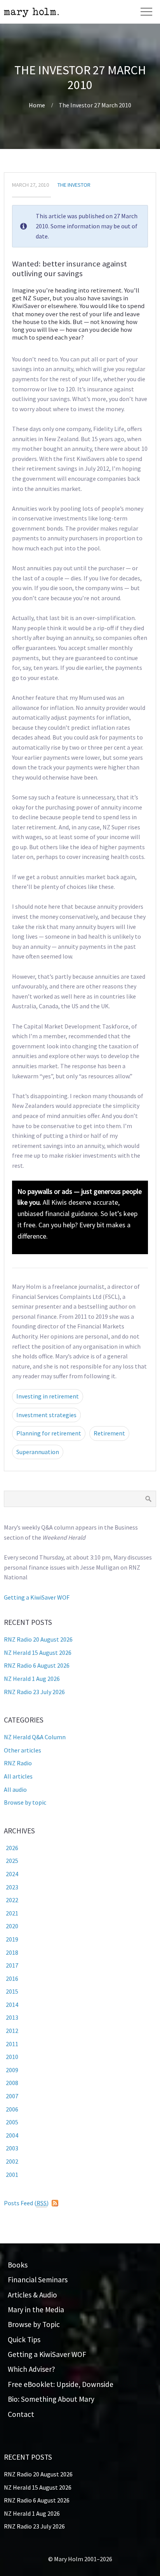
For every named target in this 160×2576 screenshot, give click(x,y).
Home (37, 105)
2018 (12, 1952)
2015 (12, 1991)
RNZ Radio (18, 1763)
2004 (12, 2135)
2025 (12, 1861)
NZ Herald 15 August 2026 (38, 1652)
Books (18, 2265)
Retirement (109, 1433)
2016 (12, 1978)
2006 (12, 2109)
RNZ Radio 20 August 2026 (38, 1639)
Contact (21, 2414)
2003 (12, 2148)
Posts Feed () (26, 2203)
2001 (12, 2175)
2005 (12, 2122)
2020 (12, 1926)
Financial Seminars (38, 2280)
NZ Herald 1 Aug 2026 (32, 1679)
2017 (12, 1965)
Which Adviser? (31, 2369)
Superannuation (38, 1452)
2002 (12, 2161)
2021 (12, 1913)
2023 (12, 1887)
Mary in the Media (36, 2310)
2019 (12, 1939)
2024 (12, 1874)
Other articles (23, 1750)
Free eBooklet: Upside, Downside (61, 2384)
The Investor (74, 185)
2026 (12, 1848)
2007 (12, 2096)
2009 (12, 2070)
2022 (12, 1900)
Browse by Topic (34, 2324)
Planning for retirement (49, 1433)
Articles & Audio (32, 2295)
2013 (12, 2017)
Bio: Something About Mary (51, 2399)
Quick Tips (24, 2339)
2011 (12, 2044)
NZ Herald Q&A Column (35, 1737)
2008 (12, 2083)
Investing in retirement (48, 1396)
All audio (15, 1789)
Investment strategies (46, 1415)
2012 (12, 2031)
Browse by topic (25, 1802)
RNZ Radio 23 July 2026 (34, 1692)
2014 (12, 2005)
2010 (12, 2057)
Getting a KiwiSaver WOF (37, 1597)
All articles (18, 1776)
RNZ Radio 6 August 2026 (37, 1665)
